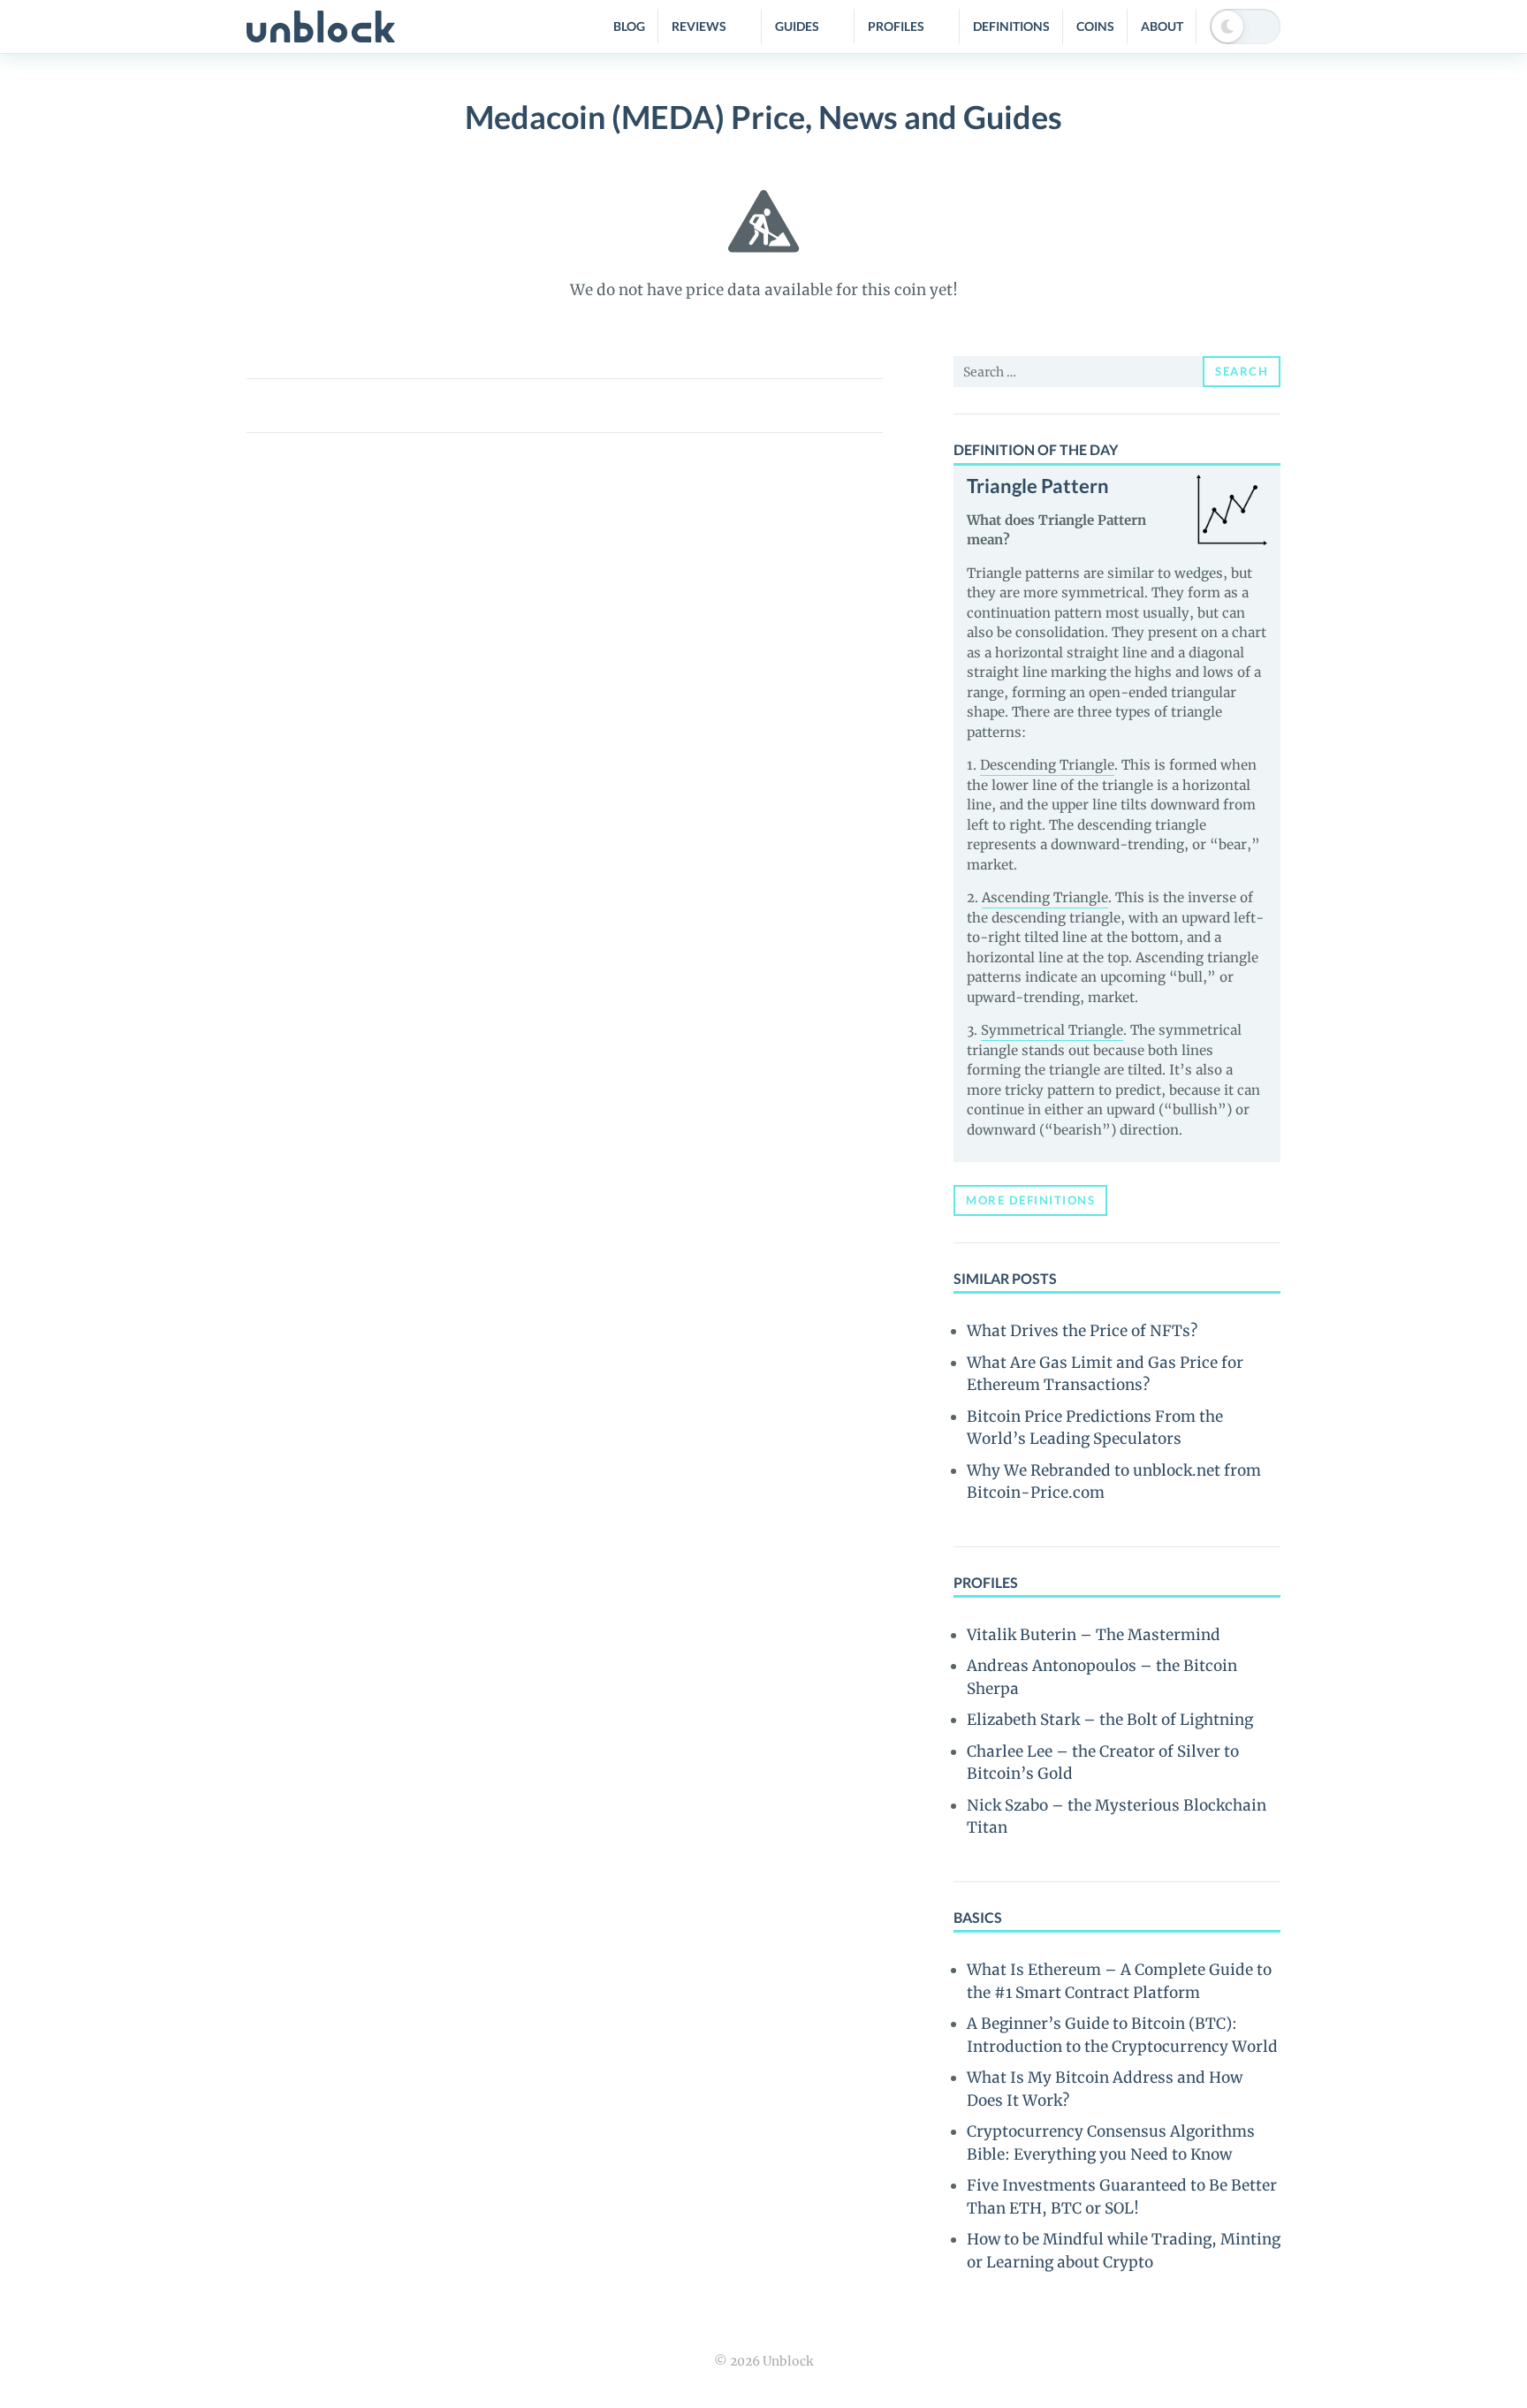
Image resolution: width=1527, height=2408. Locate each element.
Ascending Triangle (1045, 897)
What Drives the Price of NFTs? (1082, 1331)
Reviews (699, 26)
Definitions (1011, 26)
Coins (1095, 26)
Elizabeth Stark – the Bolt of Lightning (1110, 1720)
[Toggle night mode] (1245, 27)
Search (1242, 371)
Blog (629, 26)
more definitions (1030, 1200)
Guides (797, 26)
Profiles (896, 26)
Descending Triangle (1047, 765)
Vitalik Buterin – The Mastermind (1094, 1635)
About (1162, 26)
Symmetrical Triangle (1052, 1030)
